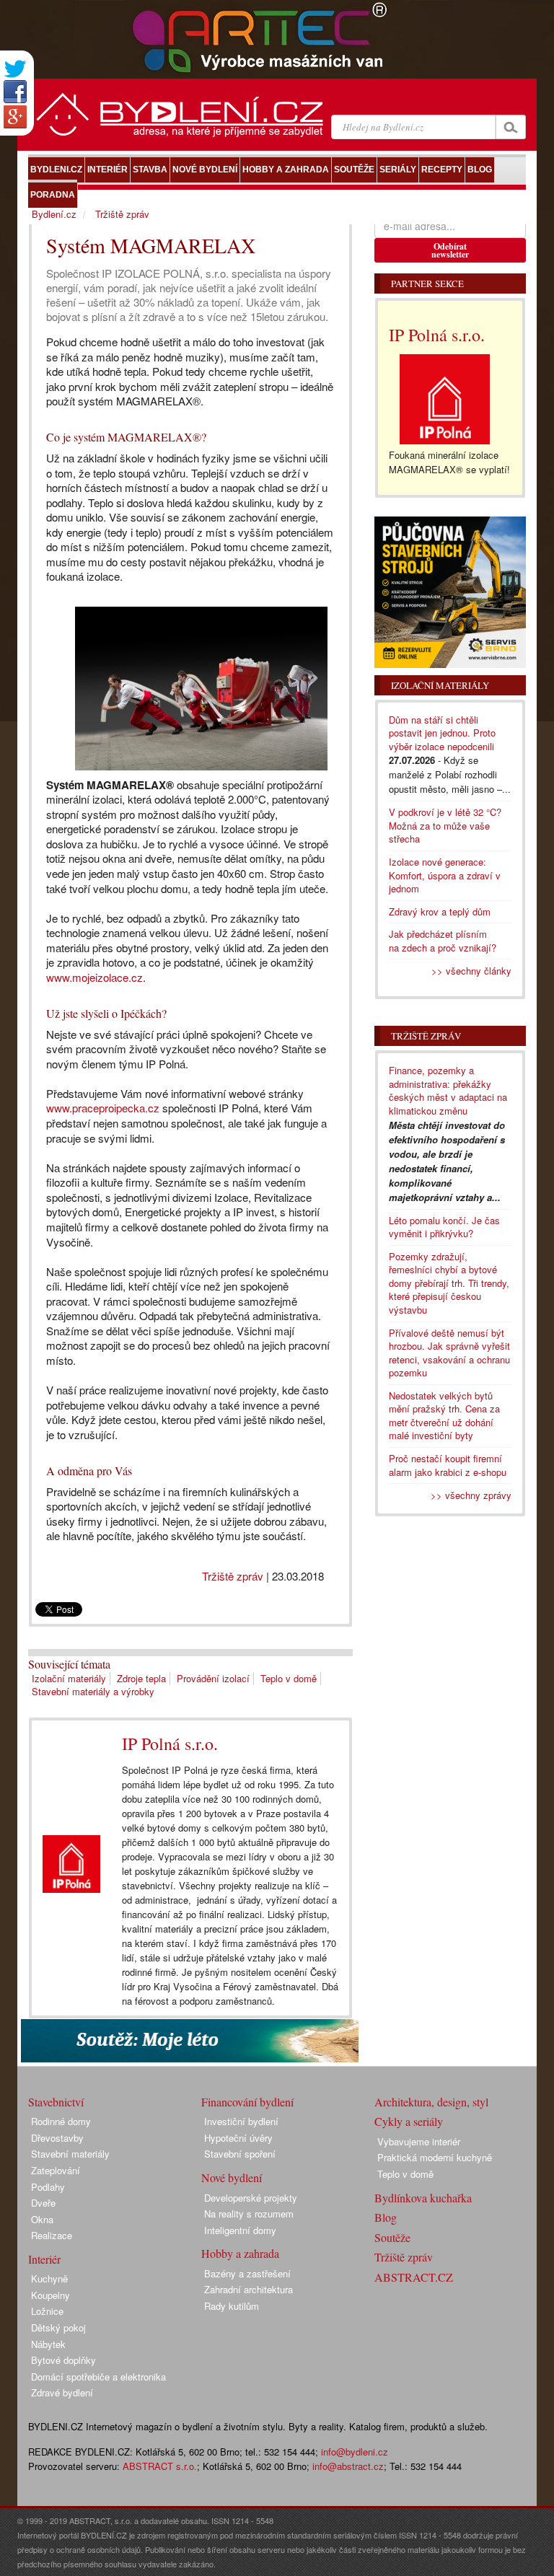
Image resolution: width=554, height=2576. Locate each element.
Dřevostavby (57, 2138)
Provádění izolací (213, 1678)
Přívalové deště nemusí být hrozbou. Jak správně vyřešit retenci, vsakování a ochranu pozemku (449, 1353)
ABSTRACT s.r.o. (160, 2466)
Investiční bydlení (241, 2121)
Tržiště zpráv (233, 1576)
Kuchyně (49, 2278)
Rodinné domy (61, 2121)
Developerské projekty (251, 2198)
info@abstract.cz (348, 2466)
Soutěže (392, 2237)
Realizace (52, 2235)
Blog (386, 2217)
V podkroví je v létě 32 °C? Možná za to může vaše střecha (445, 825)
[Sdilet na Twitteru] (15, 69)
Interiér (44, 2259)
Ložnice (47, 2311)
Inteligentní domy (240, 2230)
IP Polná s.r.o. (170, 1744)
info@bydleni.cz (355, 2452)
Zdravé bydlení (62, 2392)
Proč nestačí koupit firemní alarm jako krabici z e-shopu (448, 1465)
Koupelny (50, 2295)
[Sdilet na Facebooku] (15, 92)
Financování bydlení (247, 2102)
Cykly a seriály (409, 2121)
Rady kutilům (232, 2306)
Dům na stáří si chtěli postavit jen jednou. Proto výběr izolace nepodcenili (442, 733)
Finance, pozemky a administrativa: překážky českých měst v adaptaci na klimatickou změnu (448, 1090)
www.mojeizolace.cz (94, 977)
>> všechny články (471, 971)
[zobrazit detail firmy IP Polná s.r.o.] (71, 1864)
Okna (42, 2219)
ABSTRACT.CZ (414, 2277)
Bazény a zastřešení (247, 2273)
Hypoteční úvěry (238, 2138)
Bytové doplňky (63, 2360)
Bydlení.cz (54, 214)
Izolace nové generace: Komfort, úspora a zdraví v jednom (445, 875)
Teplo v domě (289, 1678)
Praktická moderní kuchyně (435, 2157)
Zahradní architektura (249, 2289)
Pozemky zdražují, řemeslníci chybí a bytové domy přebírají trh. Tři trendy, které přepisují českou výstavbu (449, 1283)
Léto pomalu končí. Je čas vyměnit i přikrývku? (444, 1227)
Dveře (43, 2203)
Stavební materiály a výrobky (93, 1691)
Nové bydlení (232, 2177)
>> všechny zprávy (471, 1495)
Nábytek (48, 2344)
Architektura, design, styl (431, 2102)
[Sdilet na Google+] (15, 117)
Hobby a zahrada (240, 2253)
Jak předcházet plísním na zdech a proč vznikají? (443, 941)
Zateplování (56, 2170)
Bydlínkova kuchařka (423, 2198)
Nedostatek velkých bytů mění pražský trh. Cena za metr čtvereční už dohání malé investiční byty (444, 1416)
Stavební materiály (70, 2154)
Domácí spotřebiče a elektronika (98, 2377)
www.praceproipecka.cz (103, 1108)
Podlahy (48, 2187)
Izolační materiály (69, 1678)
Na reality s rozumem (249, 2214)
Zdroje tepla (141, 1678)
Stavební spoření (240, 2154)
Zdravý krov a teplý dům (440, 911)
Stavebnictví (56, 2102)
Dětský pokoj (58, 2327)
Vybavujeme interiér (419, 2141)
